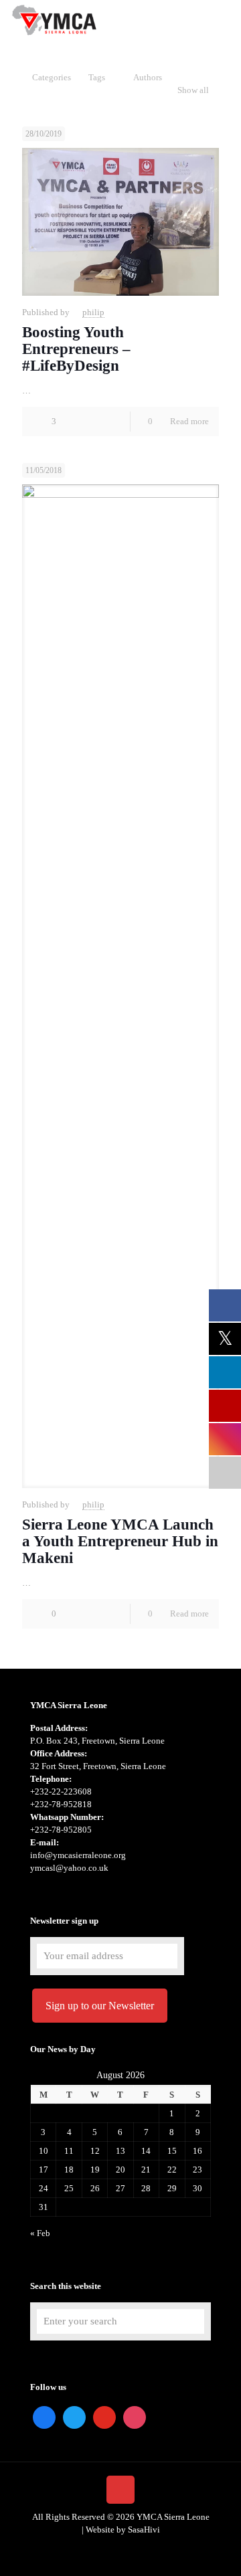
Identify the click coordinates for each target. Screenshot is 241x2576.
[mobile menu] (223, 20)
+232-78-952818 (61, 1804)
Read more (189, 421)
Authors (148, 77)
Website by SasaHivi (123, 2529)
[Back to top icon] (120, 2490)
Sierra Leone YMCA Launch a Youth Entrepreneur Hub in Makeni (120, 1541)
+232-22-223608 (61, 1791)
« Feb (40, 2233)
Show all (193, 90)
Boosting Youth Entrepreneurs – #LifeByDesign (76, 349)
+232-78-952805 (61, 1830)
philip (93, 312)
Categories (52, 77)
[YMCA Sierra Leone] (54, 20)
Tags (97, 77)
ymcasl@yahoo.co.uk (69, 1868)
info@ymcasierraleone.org (78, 1855)
